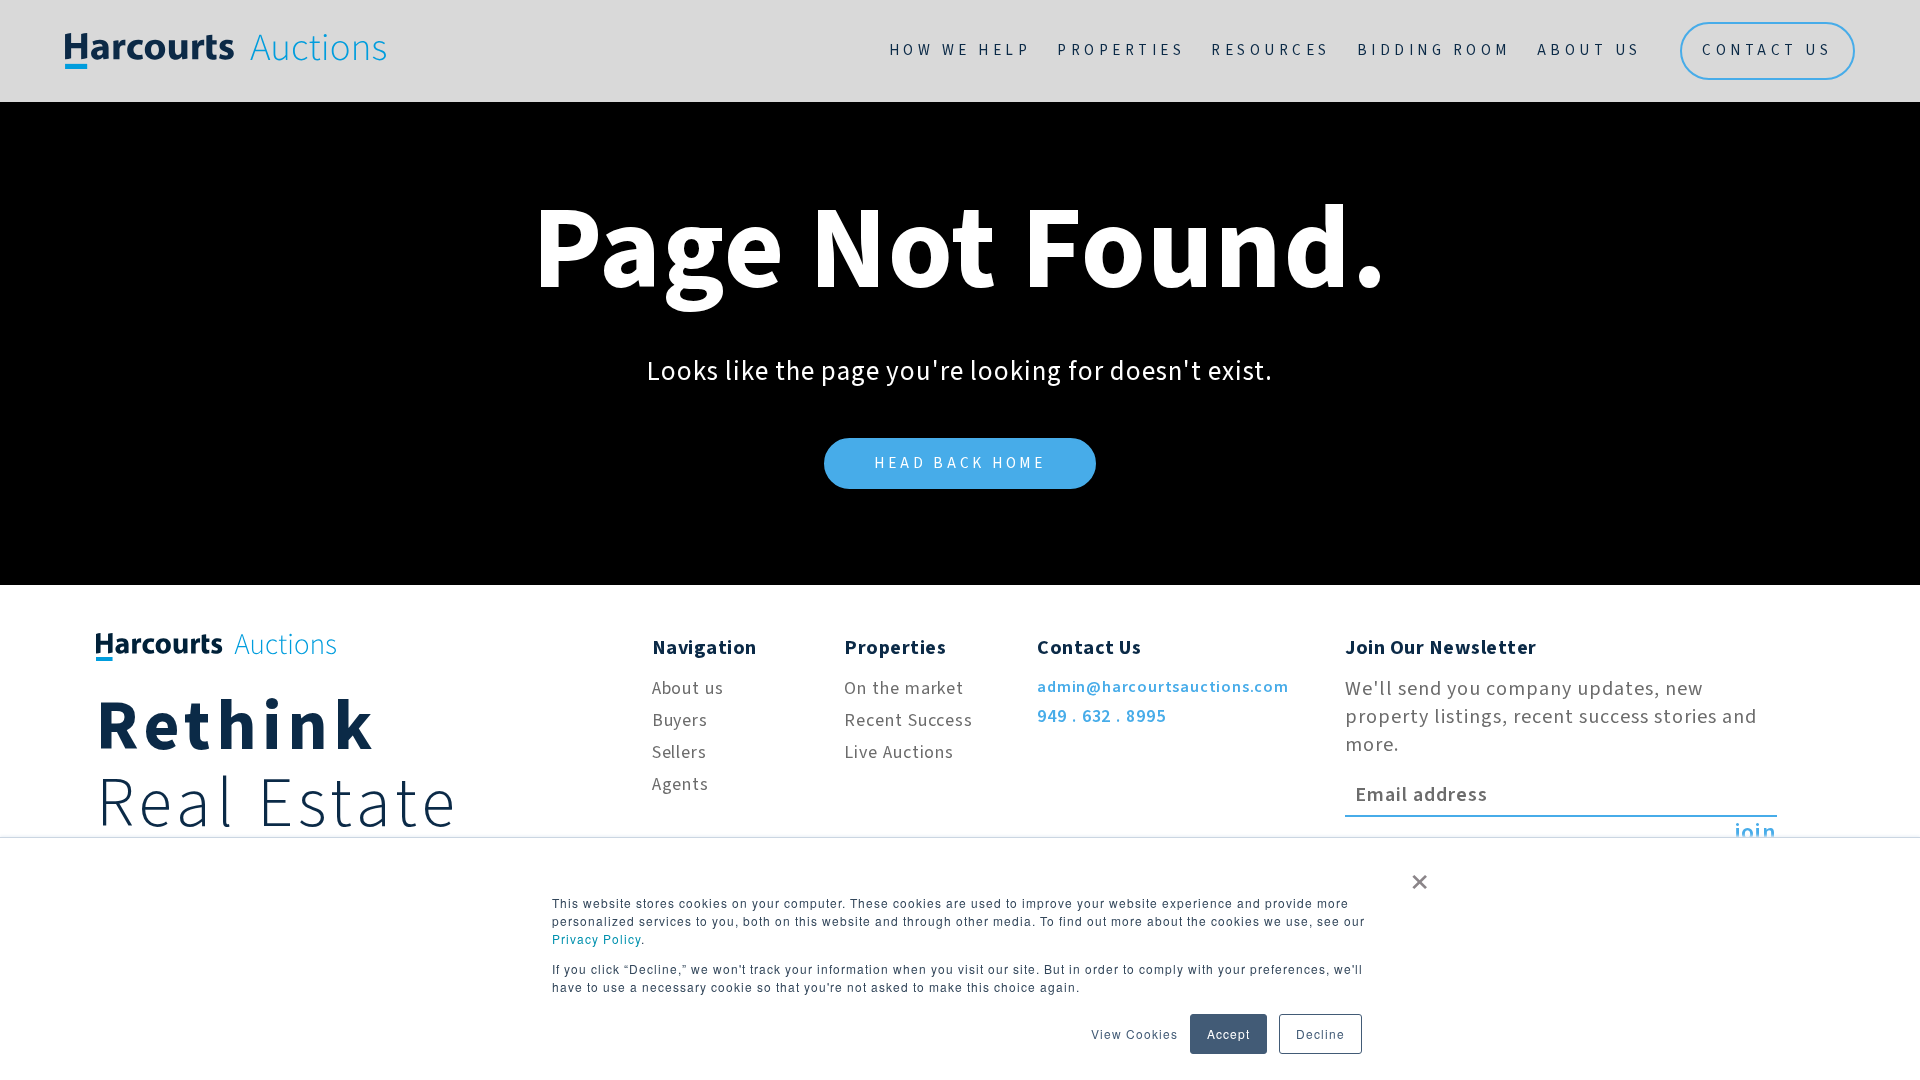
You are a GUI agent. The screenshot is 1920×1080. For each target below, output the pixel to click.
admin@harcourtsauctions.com (1163, 687)
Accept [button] (1228, 1033)
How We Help (960, 50)
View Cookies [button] (1134, 1033)
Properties (1121, 50)
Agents (680, 784)
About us (688, 688)
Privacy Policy (596, 938)
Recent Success (908, 720)
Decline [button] (1320, 1033)
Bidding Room (1434, 50)
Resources (1271, 50)
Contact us (1767, 50)
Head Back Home (960, 463)
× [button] (1420, 875)
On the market (904, 688)
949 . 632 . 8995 (1101, 716)
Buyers (680, 720)
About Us (1589, 50)
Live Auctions (899, 752)
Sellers (679, 752)
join (1755, 833)
